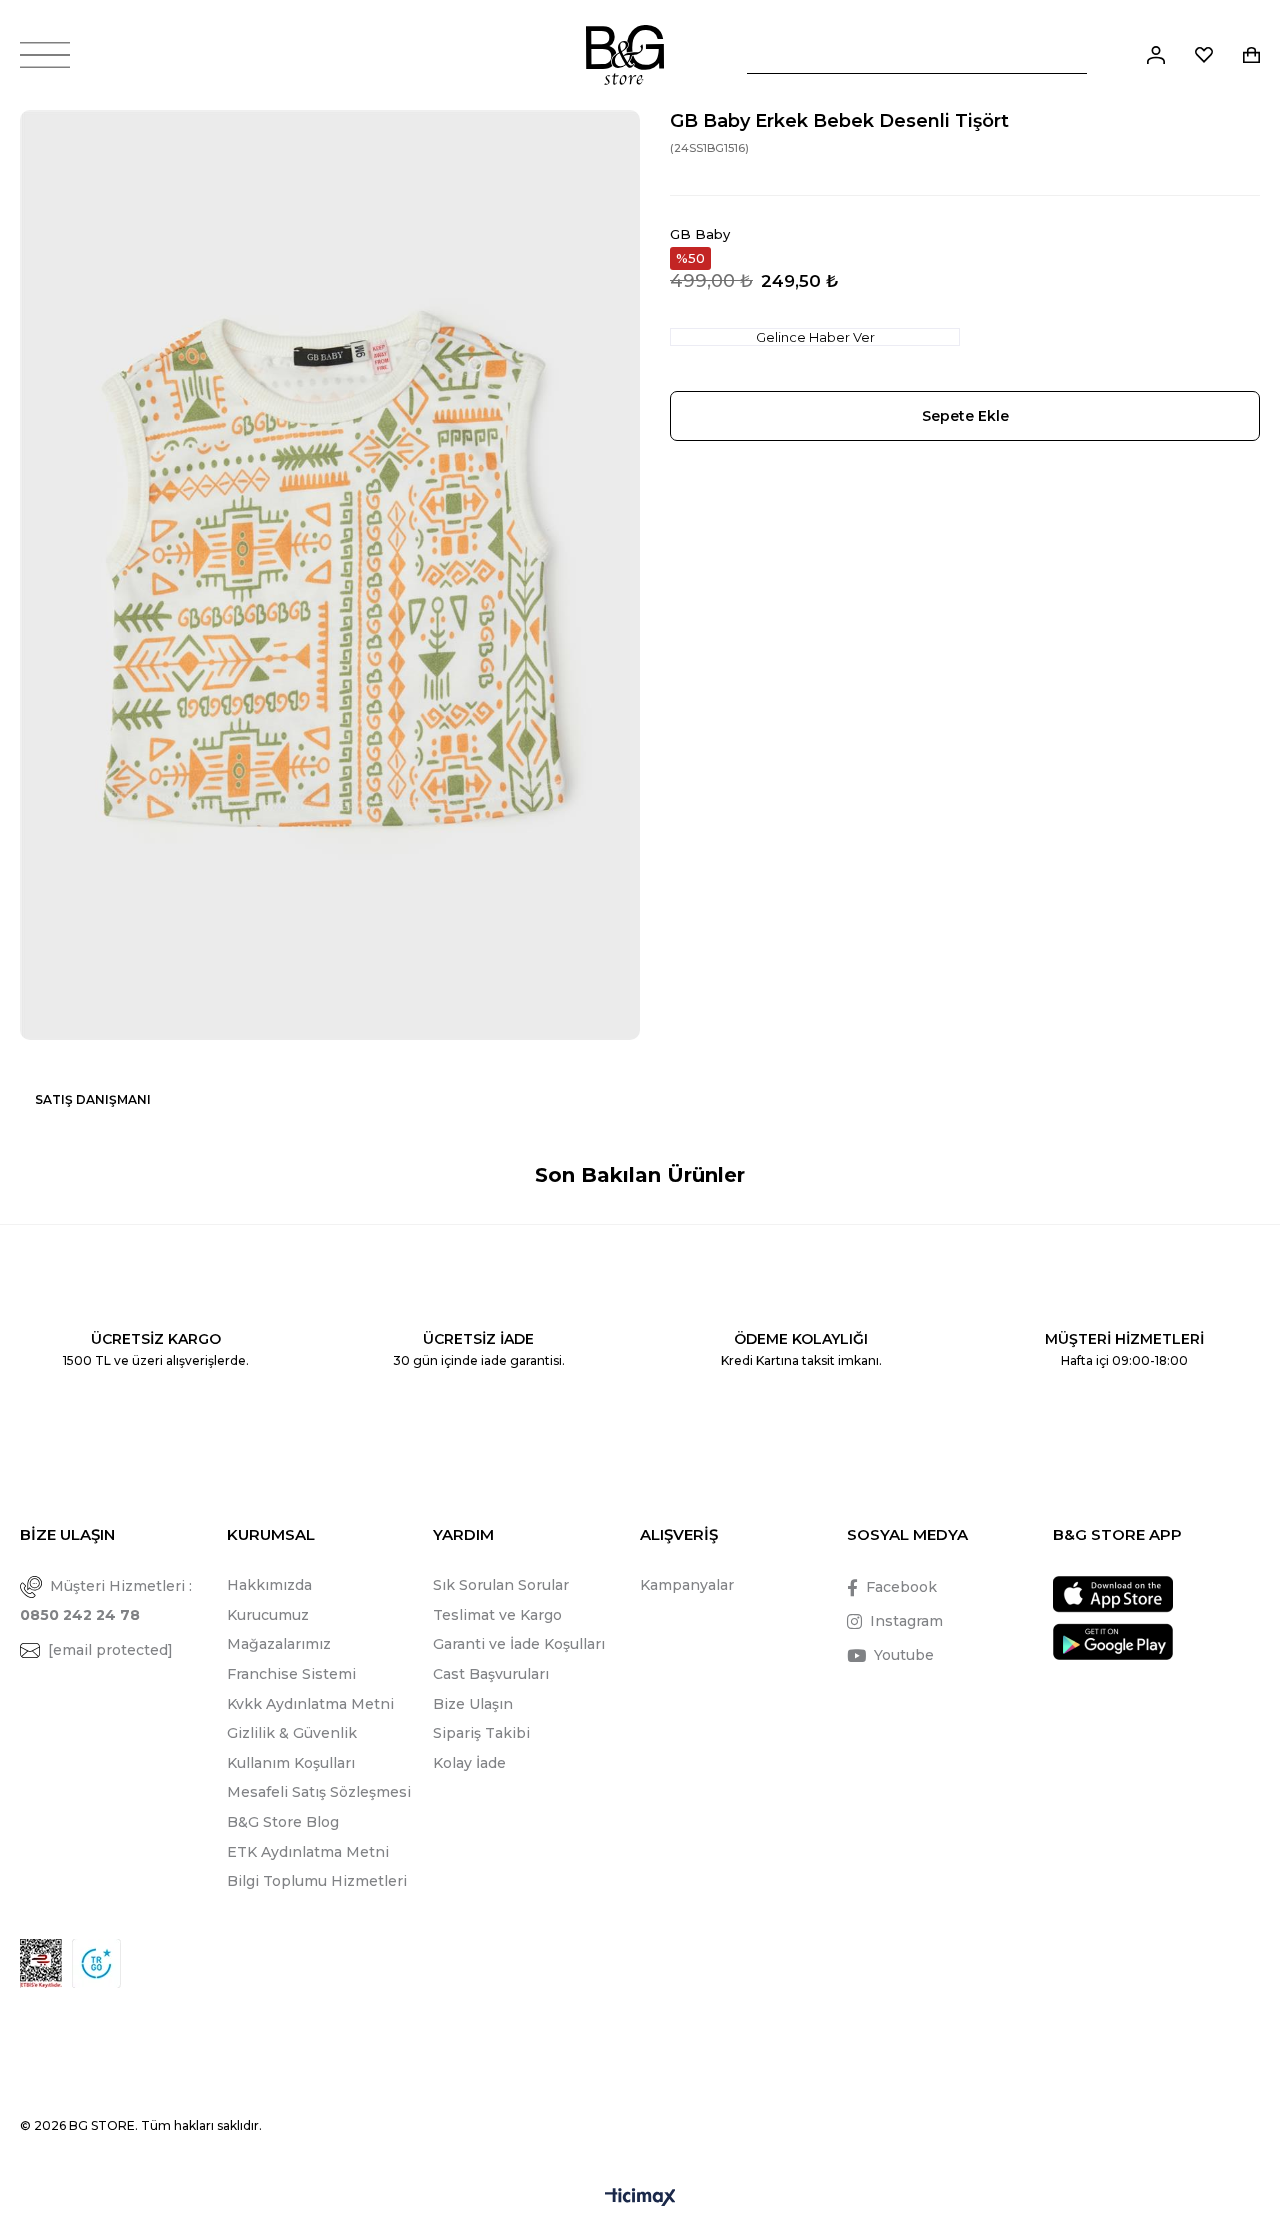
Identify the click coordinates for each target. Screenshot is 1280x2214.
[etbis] (41, 1963)
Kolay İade (469, 1763)
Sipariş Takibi (481, 1733)
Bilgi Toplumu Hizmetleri (317, 1881)
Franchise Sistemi (291, 1674)
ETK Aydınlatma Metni (308, 1852)
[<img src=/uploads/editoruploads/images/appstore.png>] (1113, 1594)
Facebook (901, 1587)
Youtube (904, 1655)
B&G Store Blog (283, 1822)
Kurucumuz (268, 1615)
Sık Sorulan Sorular (501, 1585)
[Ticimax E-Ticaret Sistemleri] (640, 2198)
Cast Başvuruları (491, 1674)
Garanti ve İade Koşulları (519, 1644)
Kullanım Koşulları (291, 1763)
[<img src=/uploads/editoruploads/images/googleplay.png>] (1113, 1641)
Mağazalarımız (279, 1644)
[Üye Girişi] (1156, 55)
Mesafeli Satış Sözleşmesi (319, 1792)
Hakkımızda (269, 1585)
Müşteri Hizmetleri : (106, 1600)
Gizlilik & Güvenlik (292, 1733)
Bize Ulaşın (473, 1704)
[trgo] (96, 1963)
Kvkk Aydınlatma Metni (310, 1704)
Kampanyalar (687, 1585)
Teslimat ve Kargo (497, 1615)
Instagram (906, 1621)
